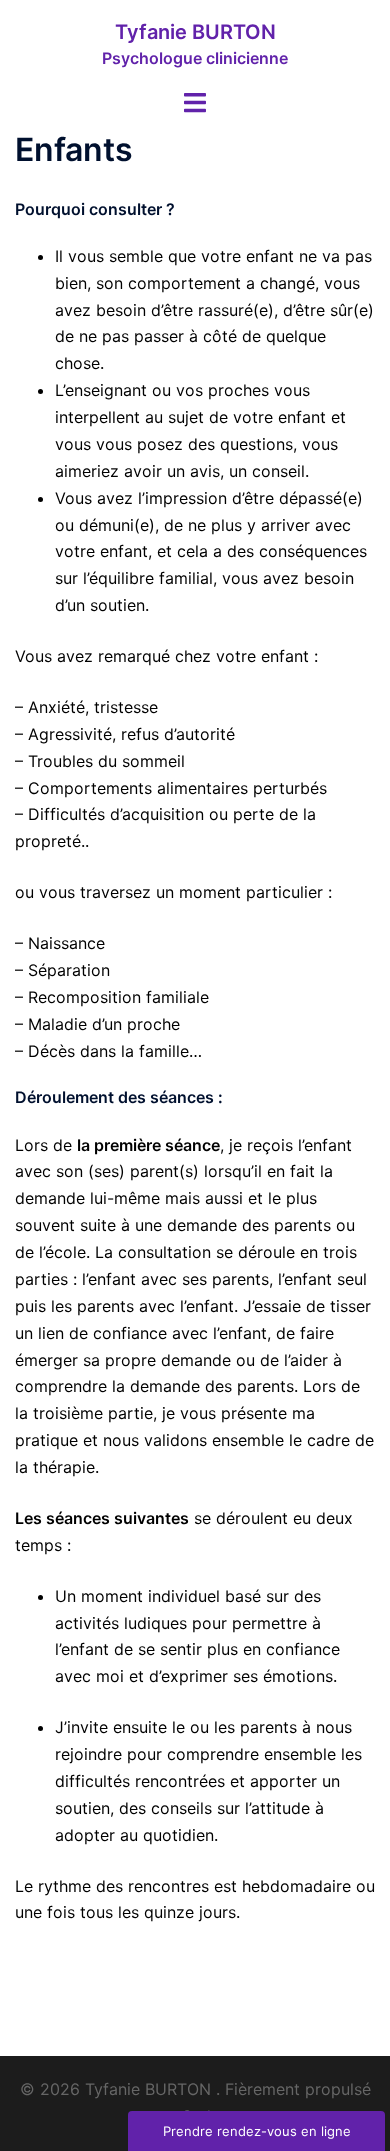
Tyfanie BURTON (195, 32)
